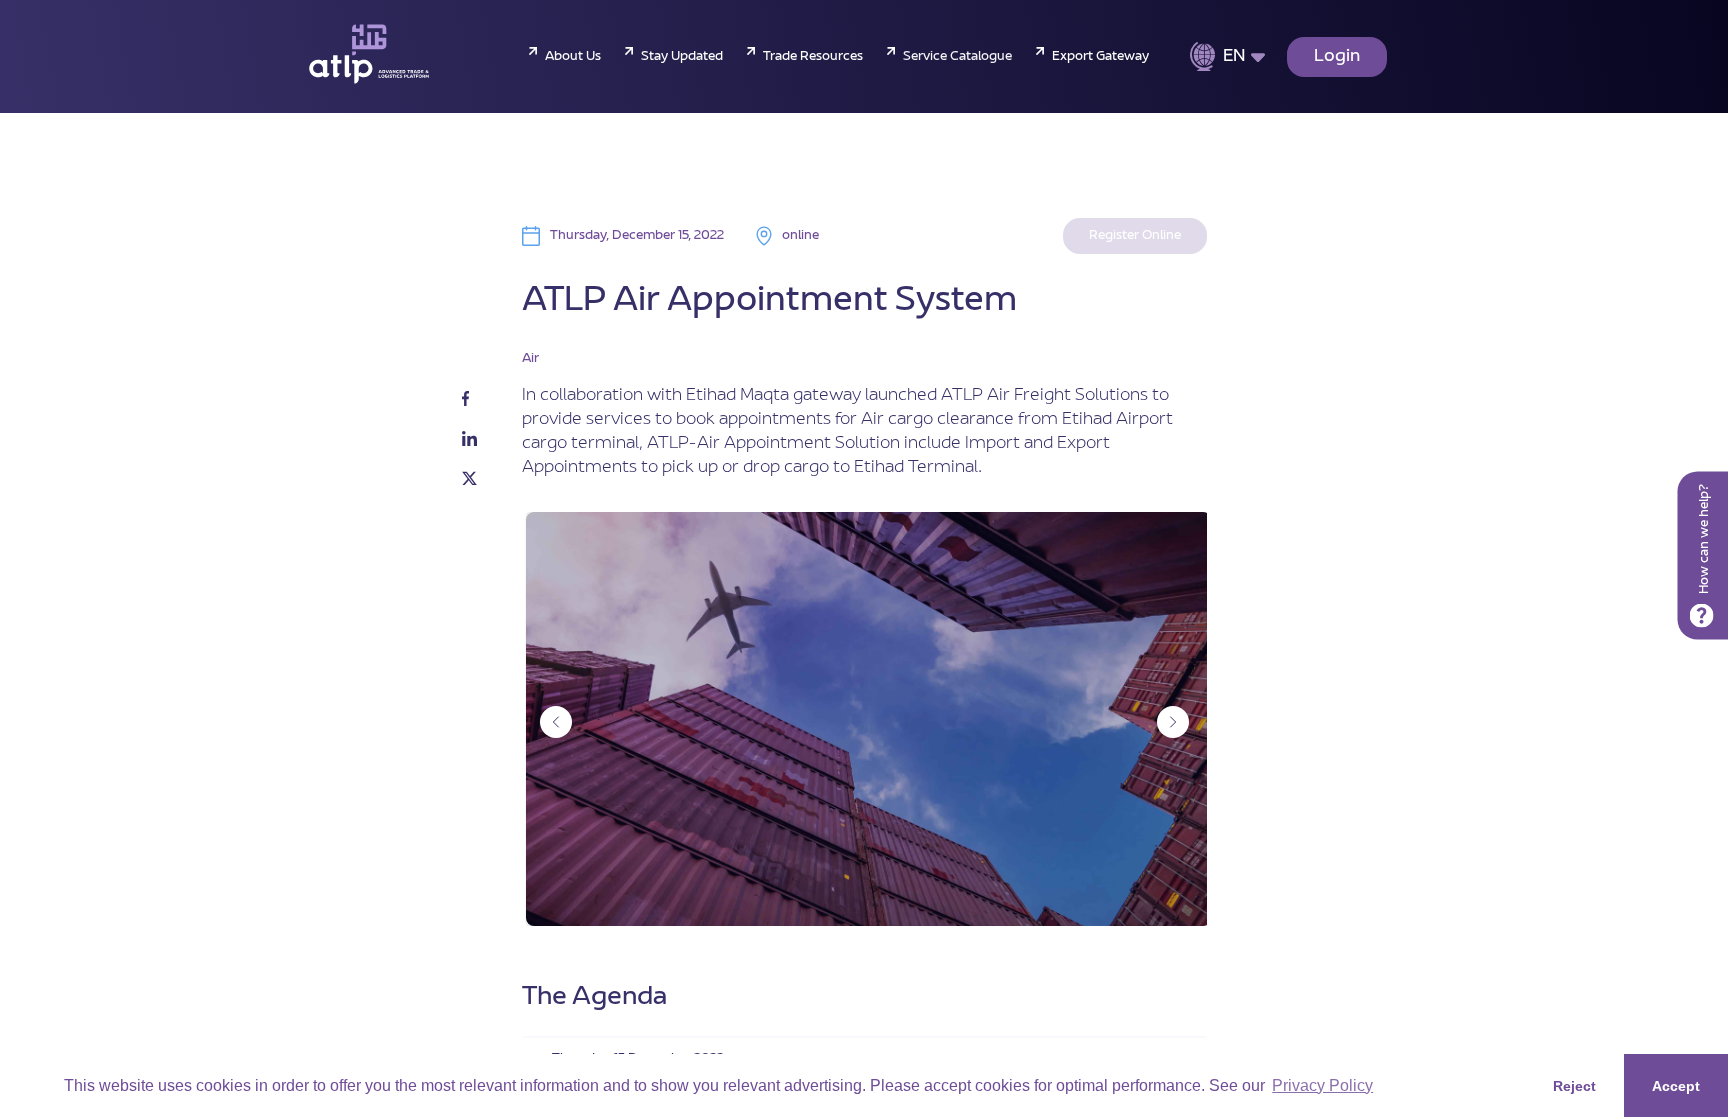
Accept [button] (1676, 1086)
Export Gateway (1100, 57)
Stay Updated (682, 57)
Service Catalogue (957, 57)
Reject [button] (1574, 1086)
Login (1337, 57)
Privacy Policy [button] (1322, 1085)
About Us (573, 57)
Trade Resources (813, 57)
